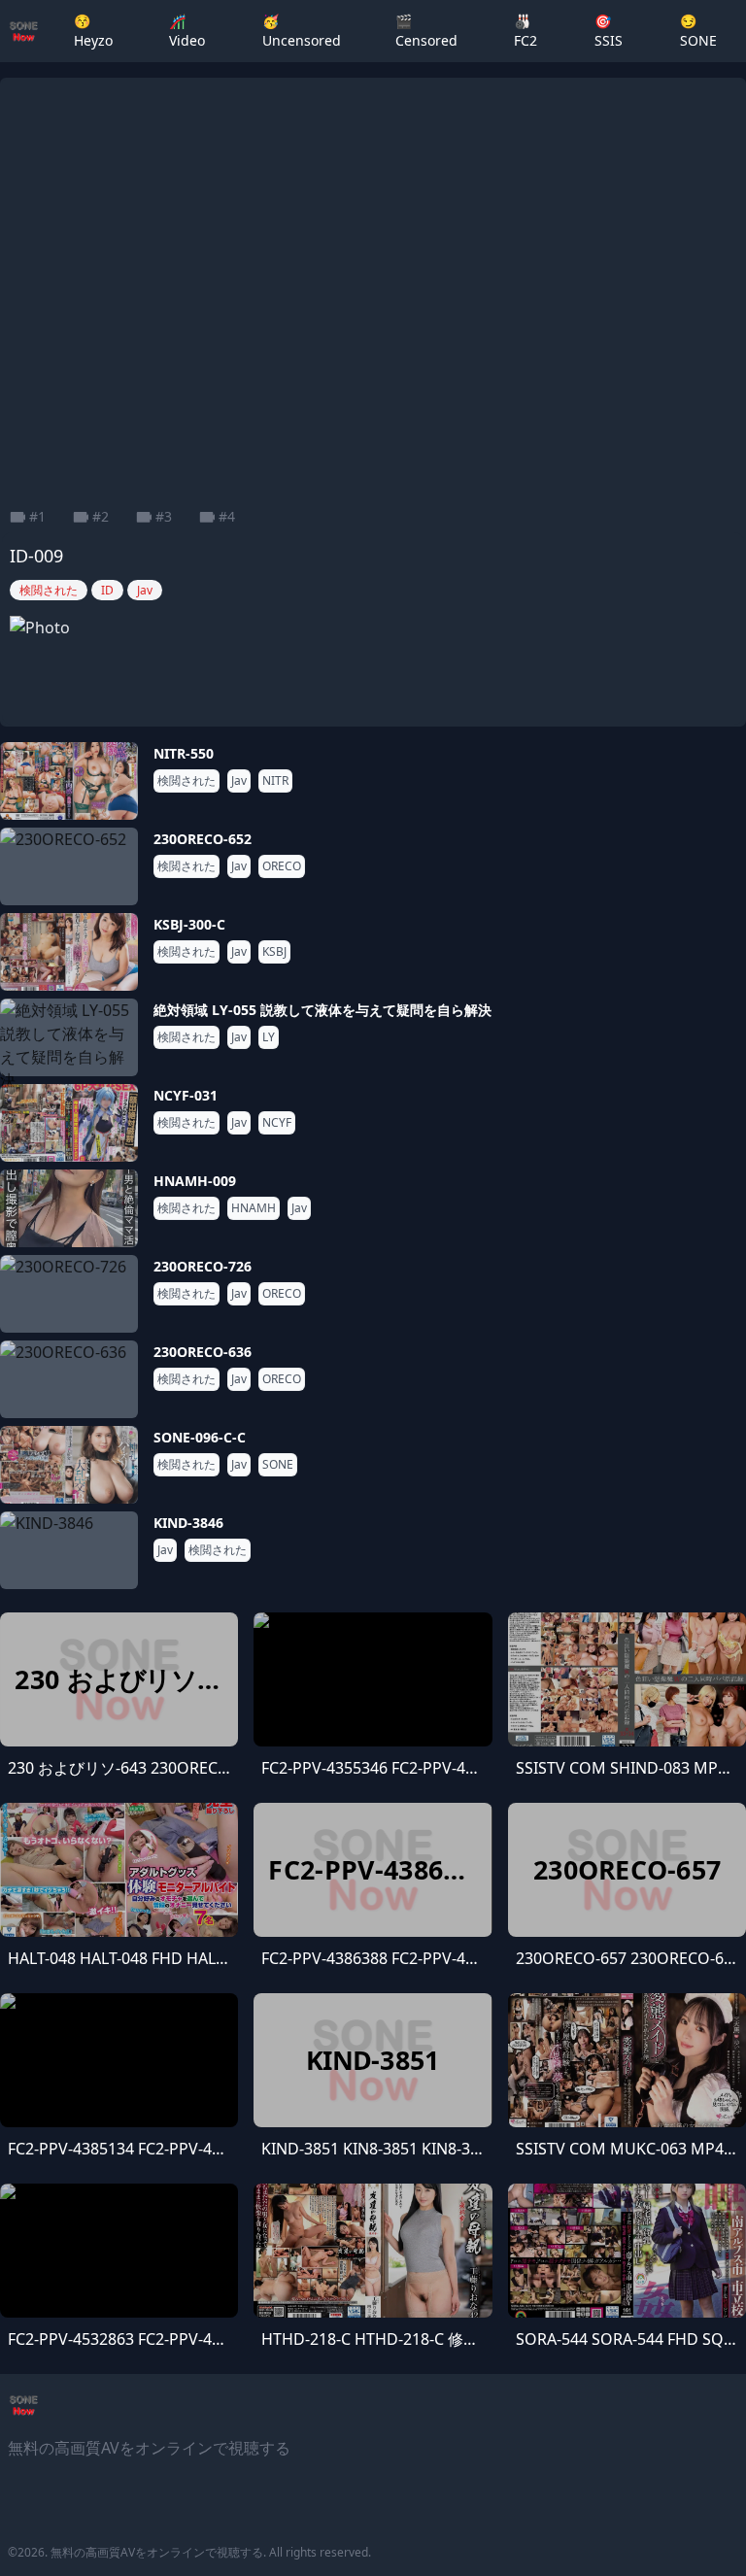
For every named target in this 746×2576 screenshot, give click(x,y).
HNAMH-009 (195, 1181)
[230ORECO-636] (69, 1379)
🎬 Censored (426, 31)
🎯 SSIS (609, 31)
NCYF (277, 1123)
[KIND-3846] (69, 1550)
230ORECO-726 (203, 1266)
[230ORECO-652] (69, 866)
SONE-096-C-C (200, 1437)
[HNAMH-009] (69, 1208)
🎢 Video (187, 31)
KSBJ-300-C (189, 924)
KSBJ (274, 952)
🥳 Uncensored (302, 31)
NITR (275, 781)
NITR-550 (184, 753)
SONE (278, 1465)
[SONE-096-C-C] (69, 1465)
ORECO (282, 866)
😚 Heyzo (93, 31)
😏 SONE (698, 31)
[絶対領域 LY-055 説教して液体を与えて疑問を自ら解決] (69, 1037)
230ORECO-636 (203, 1352)
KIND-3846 (188, 1523)
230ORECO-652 (203, 839)
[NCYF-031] (69, 1123)
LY (269, 1037)
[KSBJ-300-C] (69, 952)
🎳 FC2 (526, 31)
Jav (239, 781)
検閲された (186, 781)
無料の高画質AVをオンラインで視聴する (157, 2552)
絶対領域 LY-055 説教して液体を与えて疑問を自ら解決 (322, 1010)
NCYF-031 (186, 1095)
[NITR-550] (69, 781)
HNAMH (254, 1208)
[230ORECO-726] (69, 1294)
